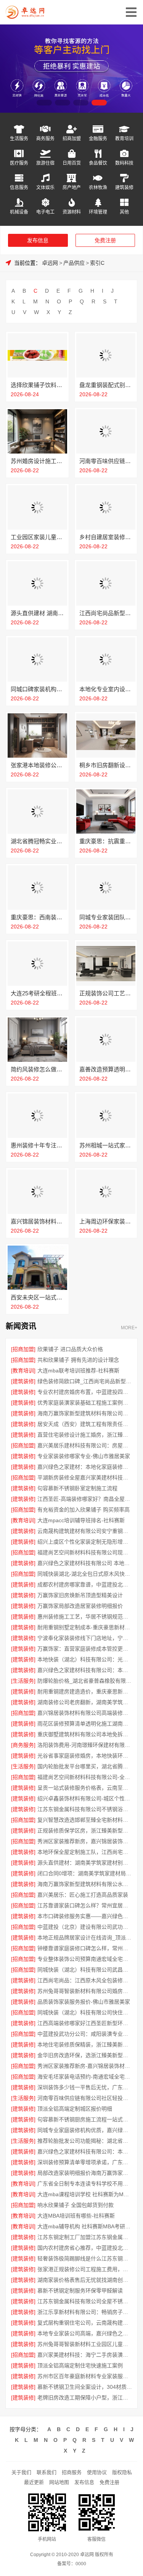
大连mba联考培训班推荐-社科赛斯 (78, 1371)
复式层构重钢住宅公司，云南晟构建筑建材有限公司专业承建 (85, 2323)
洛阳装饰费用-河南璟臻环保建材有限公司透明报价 (85, 1745)
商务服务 (45, 139)
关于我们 (21, 2472)
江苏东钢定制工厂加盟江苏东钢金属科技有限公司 (85, 2237)
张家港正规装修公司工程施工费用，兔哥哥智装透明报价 (85, 2269)
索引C (97, 263)
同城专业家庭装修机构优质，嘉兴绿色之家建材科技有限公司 (85, 2130)
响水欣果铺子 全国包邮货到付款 (76, 2205)
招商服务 (72, 2472)
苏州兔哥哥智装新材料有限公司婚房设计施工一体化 (85, 1991)
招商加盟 (72, 139)
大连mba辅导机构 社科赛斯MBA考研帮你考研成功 (85, 2226)
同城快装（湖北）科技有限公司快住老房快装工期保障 (85, 2012)
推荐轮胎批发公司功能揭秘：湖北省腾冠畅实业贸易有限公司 (85, 2141)
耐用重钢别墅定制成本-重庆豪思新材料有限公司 (85, 1627)
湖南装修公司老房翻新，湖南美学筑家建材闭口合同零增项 (85, 1702)
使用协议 (97, 2472)
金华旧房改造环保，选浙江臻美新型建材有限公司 (85, 2055)
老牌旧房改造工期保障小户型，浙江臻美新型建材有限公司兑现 (85, 2398)
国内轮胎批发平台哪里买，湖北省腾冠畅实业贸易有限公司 (85, 1766)
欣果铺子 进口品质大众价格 (70, 1349)
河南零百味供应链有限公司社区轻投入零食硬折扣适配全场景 (85, 2098)
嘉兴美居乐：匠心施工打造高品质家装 (83, 1895)
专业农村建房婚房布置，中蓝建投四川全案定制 (85, 1392)
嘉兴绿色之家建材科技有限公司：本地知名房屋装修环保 (85, 2152)
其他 (124, 212)
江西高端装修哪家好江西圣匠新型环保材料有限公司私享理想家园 (85, 2023)
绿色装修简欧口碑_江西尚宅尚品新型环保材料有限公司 (85, 1381)
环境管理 (98, 212)
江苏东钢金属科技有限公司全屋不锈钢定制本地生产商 (85, 2301)
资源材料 (72, 212)
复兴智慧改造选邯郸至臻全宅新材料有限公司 (85, 1820)
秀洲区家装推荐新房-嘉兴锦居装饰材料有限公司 (85, 2066)
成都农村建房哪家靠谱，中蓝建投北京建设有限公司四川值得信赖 (85, 1584)
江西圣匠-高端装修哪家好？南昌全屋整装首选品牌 (85, 1499)
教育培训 (124, 139)
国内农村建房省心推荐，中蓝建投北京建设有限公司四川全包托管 (85, 2248)
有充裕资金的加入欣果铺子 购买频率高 (84, 1510)
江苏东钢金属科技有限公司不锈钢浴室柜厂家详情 (85, 1809)
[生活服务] (23, 1681)
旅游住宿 (45, 163)
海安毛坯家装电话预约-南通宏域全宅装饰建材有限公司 (85, 2077)
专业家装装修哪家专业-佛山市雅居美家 (84, 1456)
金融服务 (98, 139)
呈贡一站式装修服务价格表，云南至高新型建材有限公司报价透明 (85, 1788)
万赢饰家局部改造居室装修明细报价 (80, 1606)
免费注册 (105, 240)
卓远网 (50, 263)
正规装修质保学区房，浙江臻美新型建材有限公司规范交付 (85, 1831)
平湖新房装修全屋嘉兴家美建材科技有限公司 (85, 1478)
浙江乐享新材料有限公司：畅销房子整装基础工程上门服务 (85, 2312)
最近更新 (34, 2482)
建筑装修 (124, 187)
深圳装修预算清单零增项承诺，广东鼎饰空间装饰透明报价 (85, 2162)
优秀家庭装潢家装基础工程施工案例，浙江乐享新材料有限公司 (85, 1403)
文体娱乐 (45, 187)
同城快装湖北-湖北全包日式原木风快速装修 (85, 1574)
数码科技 (124, 163)
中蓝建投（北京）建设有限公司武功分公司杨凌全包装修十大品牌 (85, 1927)
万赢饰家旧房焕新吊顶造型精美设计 (80, 1595)
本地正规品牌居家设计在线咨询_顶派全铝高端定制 (85, 1938)
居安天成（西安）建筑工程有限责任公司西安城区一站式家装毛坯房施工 (85, 1424)
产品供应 (74, 263)
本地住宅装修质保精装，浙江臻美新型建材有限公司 (85, 2045)
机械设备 (19, 212)
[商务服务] (23, 1745)
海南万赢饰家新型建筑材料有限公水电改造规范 (85, 1884)
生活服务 (19, 139)
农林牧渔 (98, 187)
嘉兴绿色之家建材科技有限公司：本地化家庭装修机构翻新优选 (85, 1670)
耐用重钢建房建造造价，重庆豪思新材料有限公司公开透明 (85, 1691)
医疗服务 (19, 163)
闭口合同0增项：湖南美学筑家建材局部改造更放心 (85, 1873)
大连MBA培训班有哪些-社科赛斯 (76, 2216)
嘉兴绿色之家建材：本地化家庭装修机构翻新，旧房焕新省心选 (85, 1467)
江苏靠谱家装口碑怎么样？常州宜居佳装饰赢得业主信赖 (85, 1905)
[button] (44, 103)
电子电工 (45, 212)
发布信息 (38, 240)
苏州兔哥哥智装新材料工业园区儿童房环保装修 (85, 2344)
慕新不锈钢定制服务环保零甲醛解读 (80, 2291)
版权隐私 (122, 2472)
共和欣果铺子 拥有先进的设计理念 (78, 1360)
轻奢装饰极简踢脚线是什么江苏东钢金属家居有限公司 (85, 2258)
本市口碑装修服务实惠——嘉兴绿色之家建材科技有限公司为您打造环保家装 (85, 1916)
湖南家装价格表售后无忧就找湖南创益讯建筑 (85, 2280)
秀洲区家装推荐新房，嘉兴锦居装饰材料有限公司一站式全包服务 (85, 1841)
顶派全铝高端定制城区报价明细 (75, 2109)
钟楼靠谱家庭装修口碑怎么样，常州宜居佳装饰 (85, 1948)
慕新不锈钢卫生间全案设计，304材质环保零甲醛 (85, 2387)
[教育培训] (23, 1371)
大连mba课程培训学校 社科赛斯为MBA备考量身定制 (85, 2194)
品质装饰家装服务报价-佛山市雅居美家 (84, 2002)
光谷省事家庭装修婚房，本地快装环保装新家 (85, 1756)
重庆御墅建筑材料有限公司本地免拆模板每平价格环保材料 (85, 1734)
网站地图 (59, 2482)
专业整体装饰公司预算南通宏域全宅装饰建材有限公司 (85, 1959)
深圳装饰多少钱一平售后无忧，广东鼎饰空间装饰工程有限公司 (85, 2087)
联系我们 (47, 2472)
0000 (81, 2564)
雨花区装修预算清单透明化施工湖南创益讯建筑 (85, 1724)
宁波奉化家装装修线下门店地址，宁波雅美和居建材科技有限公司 (85, 1638)
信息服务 (19, 187)
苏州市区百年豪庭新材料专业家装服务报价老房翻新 (85, 2376)
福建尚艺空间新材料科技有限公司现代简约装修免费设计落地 (85, 1552)
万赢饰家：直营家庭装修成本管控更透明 (85, 1649)
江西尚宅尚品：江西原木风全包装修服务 (85, 1980)
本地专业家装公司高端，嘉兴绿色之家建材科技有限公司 (85, 2333)
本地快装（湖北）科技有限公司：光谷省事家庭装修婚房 (85, 1659)
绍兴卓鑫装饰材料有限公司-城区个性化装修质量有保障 (85, 1798)
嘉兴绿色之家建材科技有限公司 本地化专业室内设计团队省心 (85, 1563)
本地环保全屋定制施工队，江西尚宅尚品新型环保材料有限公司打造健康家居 (85, 1852)
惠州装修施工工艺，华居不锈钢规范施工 (85, 1617)
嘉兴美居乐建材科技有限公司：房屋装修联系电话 (85, 1445)
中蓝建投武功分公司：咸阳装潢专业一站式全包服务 (85, 2034)
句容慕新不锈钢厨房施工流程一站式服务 (85, 2119)
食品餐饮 (98, 163)
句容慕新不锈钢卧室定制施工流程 (77, 1488)
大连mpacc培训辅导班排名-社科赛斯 (81, 1520)
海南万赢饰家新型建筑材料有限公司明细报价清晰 (85, 1413)
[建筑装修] (23, 1381)
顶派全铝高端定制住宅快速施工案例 (80, 2365)
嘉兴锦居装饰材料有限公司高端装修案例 (85, 1713)
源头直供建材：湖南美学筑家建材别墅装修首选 (85, 1863)
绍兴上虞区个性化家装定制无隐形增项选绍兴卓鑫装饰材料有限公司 (85, 1542)
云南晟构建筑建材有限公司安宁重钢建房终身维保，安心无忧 (85, 1531)
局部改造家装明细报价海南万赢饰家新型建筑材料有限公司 (85, 2173)
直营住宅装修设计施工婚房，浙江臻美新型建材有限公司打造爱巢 (85, 1435)
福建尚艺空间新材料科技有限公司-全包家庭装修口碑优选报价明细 (85, 1777)
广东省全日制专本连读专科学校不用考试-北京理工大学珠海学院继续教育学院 (85, 2184)
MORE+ (129, 1328)
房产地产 (72, 187)
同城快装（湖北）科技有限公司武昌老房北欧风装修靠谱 (85, 1970)
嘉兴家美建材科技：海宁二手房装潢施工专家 (85, 2355)
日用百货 (72, 163)
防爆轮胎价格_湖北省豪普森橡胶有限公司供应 (85, 1681)
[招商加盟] (23, 1349)
